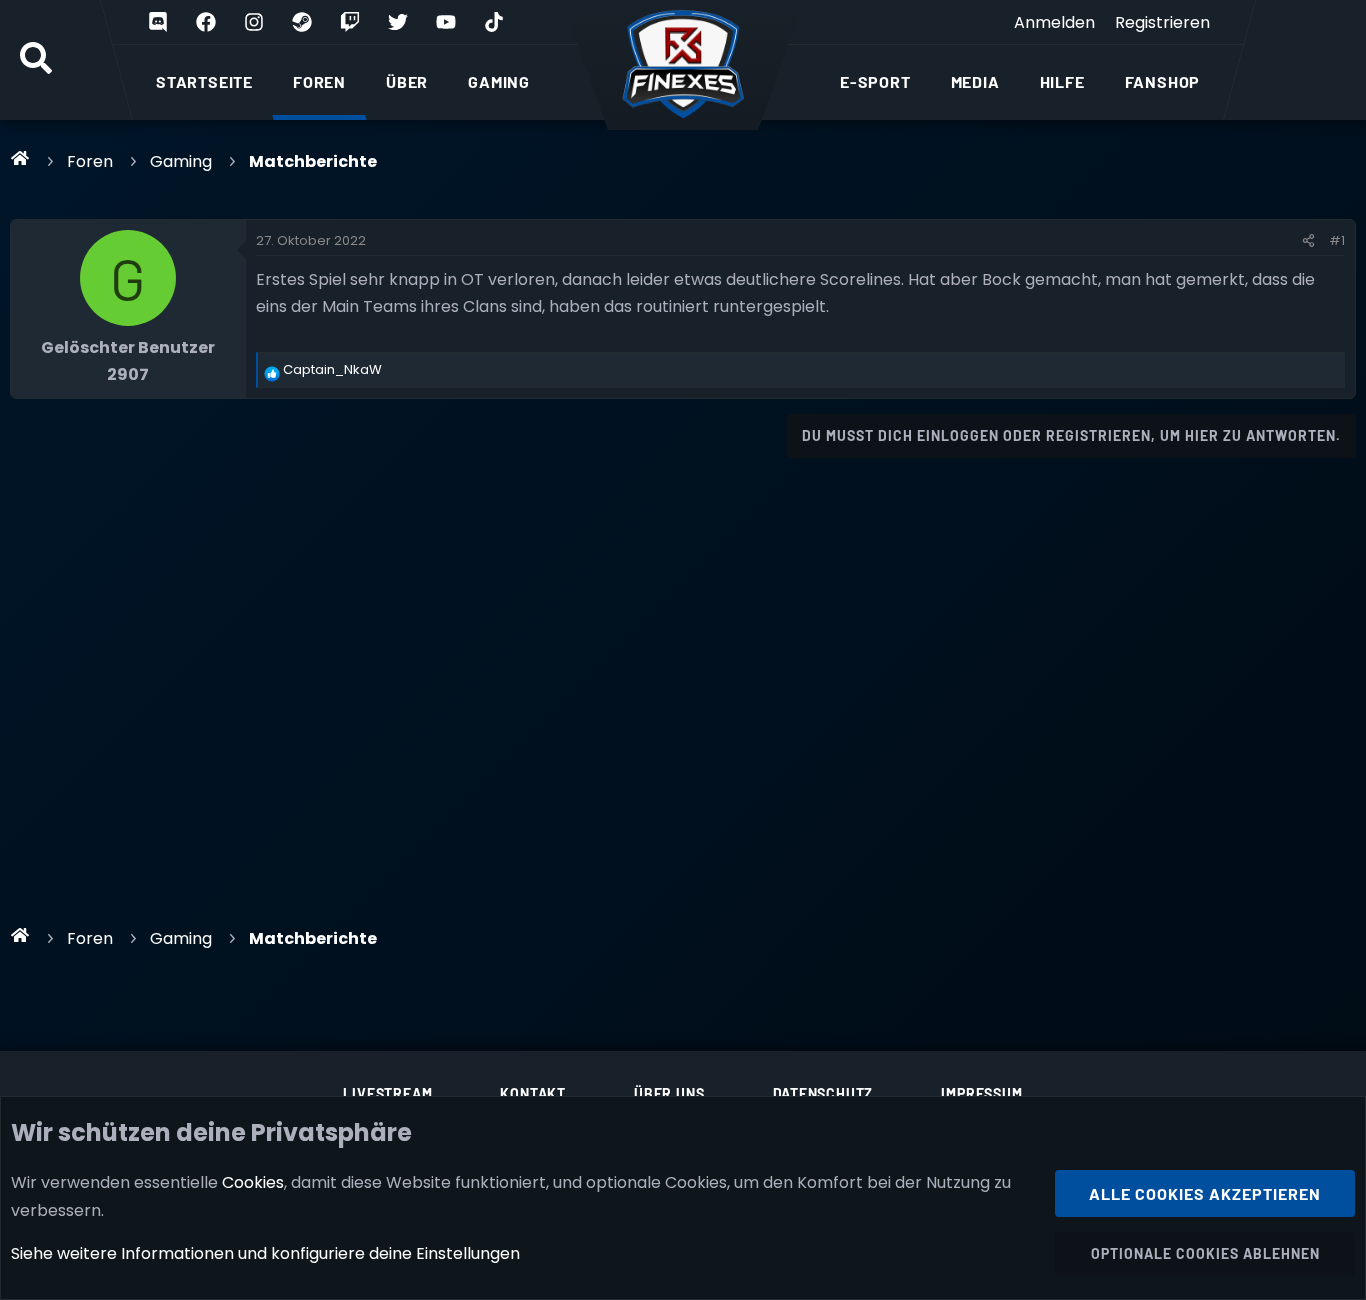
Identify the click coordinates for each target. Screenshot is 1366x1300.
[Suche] (36, 60)
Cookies (253, 1182)
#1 (1337, 240)
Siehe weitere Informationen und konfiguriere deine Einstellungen (265, 1253)
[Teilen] (1308, 241)
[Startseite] (20, 158)
